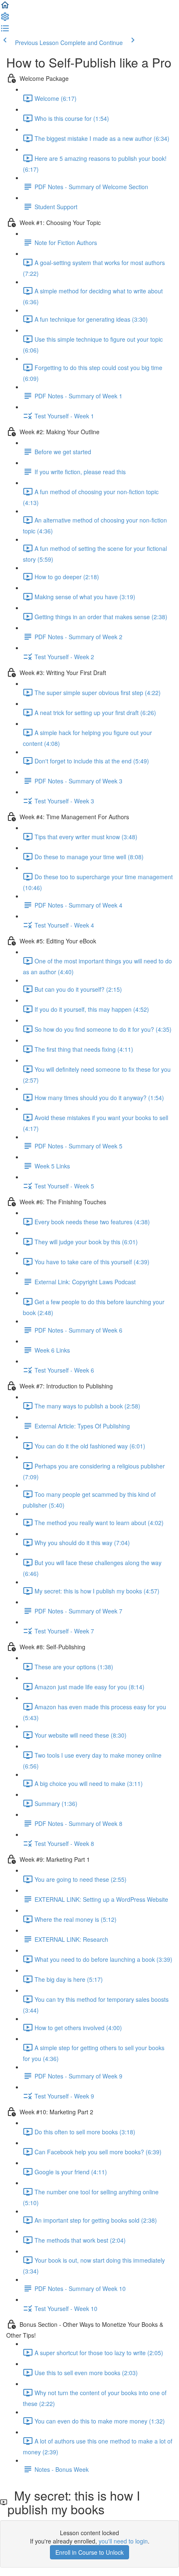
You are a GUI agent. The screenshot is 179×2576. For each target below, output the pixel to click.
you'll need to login (123, 2541)
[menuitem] (5, 19)
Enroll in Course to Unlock (89, 2552)
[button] (5, 8)
